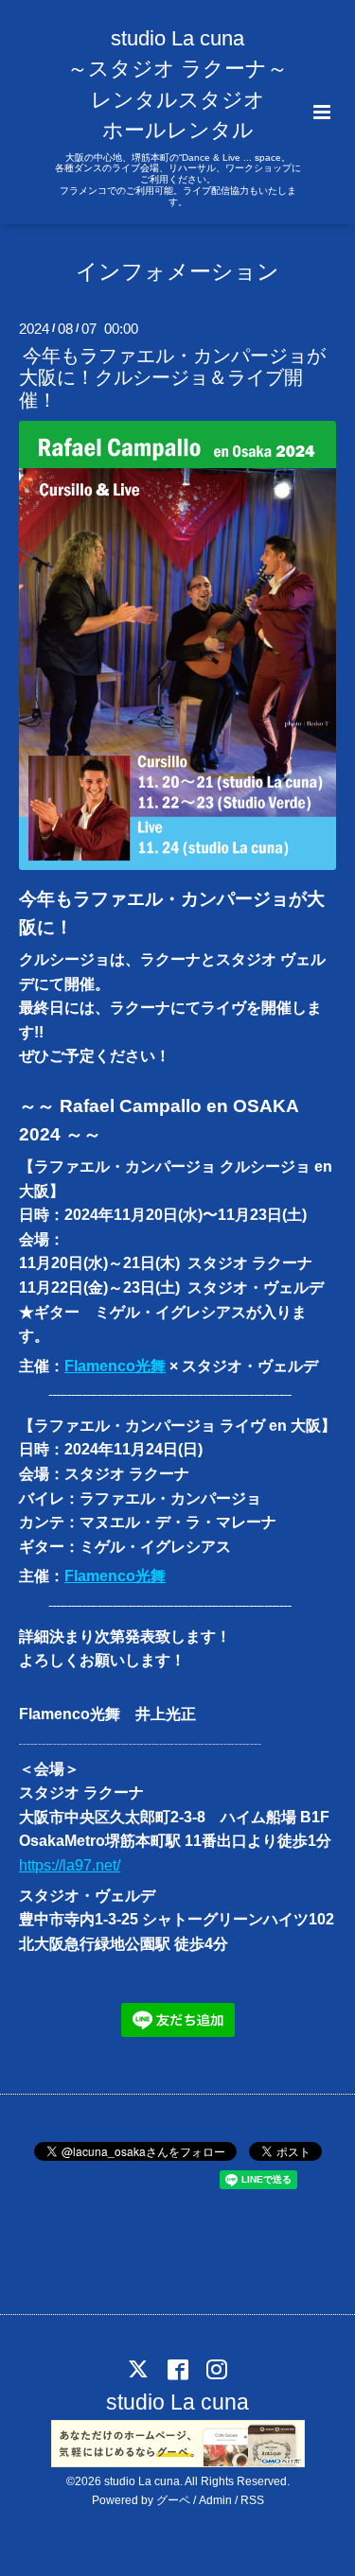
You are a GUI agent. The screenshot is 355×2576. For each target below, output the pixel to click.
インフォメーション (177, 272)
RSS (252, 2500)
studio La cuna (177, 2402)
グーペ (173, 2500)
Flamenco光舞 (115, 1366)
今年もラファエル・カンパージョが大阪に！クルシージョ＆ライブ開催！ (172, 378)
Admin (215, 2500)
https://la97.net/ (70, 1865)
